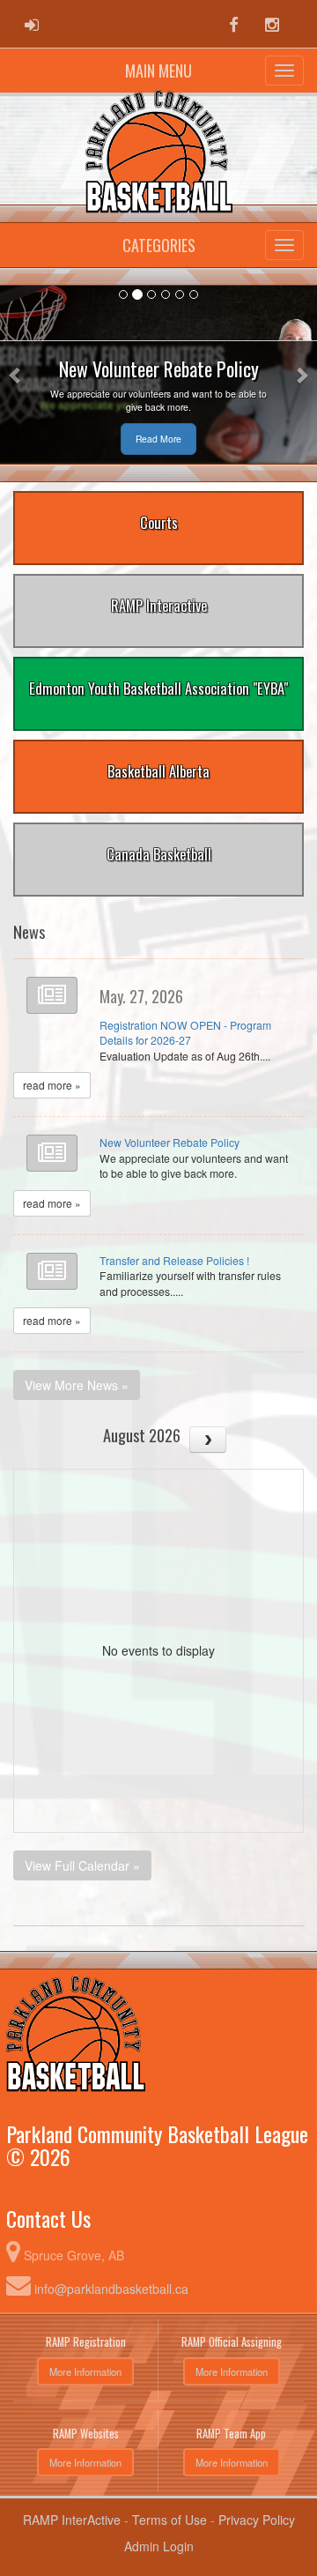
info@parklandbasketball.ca (111, 2289)
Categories (159, 245)
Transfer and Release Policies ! (174, 1260)
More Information (85, 2371)
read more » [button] (52, 1085)
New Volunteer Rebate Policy (170, 1142)
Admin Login (159, 2546)
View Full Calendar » (82, 1865)
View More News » (77, 1385)
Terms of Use (170, 2520)
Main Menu (158, 71)
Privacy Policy (257, 2520)
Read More (158, 439)
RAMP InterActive (72, 2520)
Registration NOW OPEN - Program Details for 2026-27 (185, 1033)
